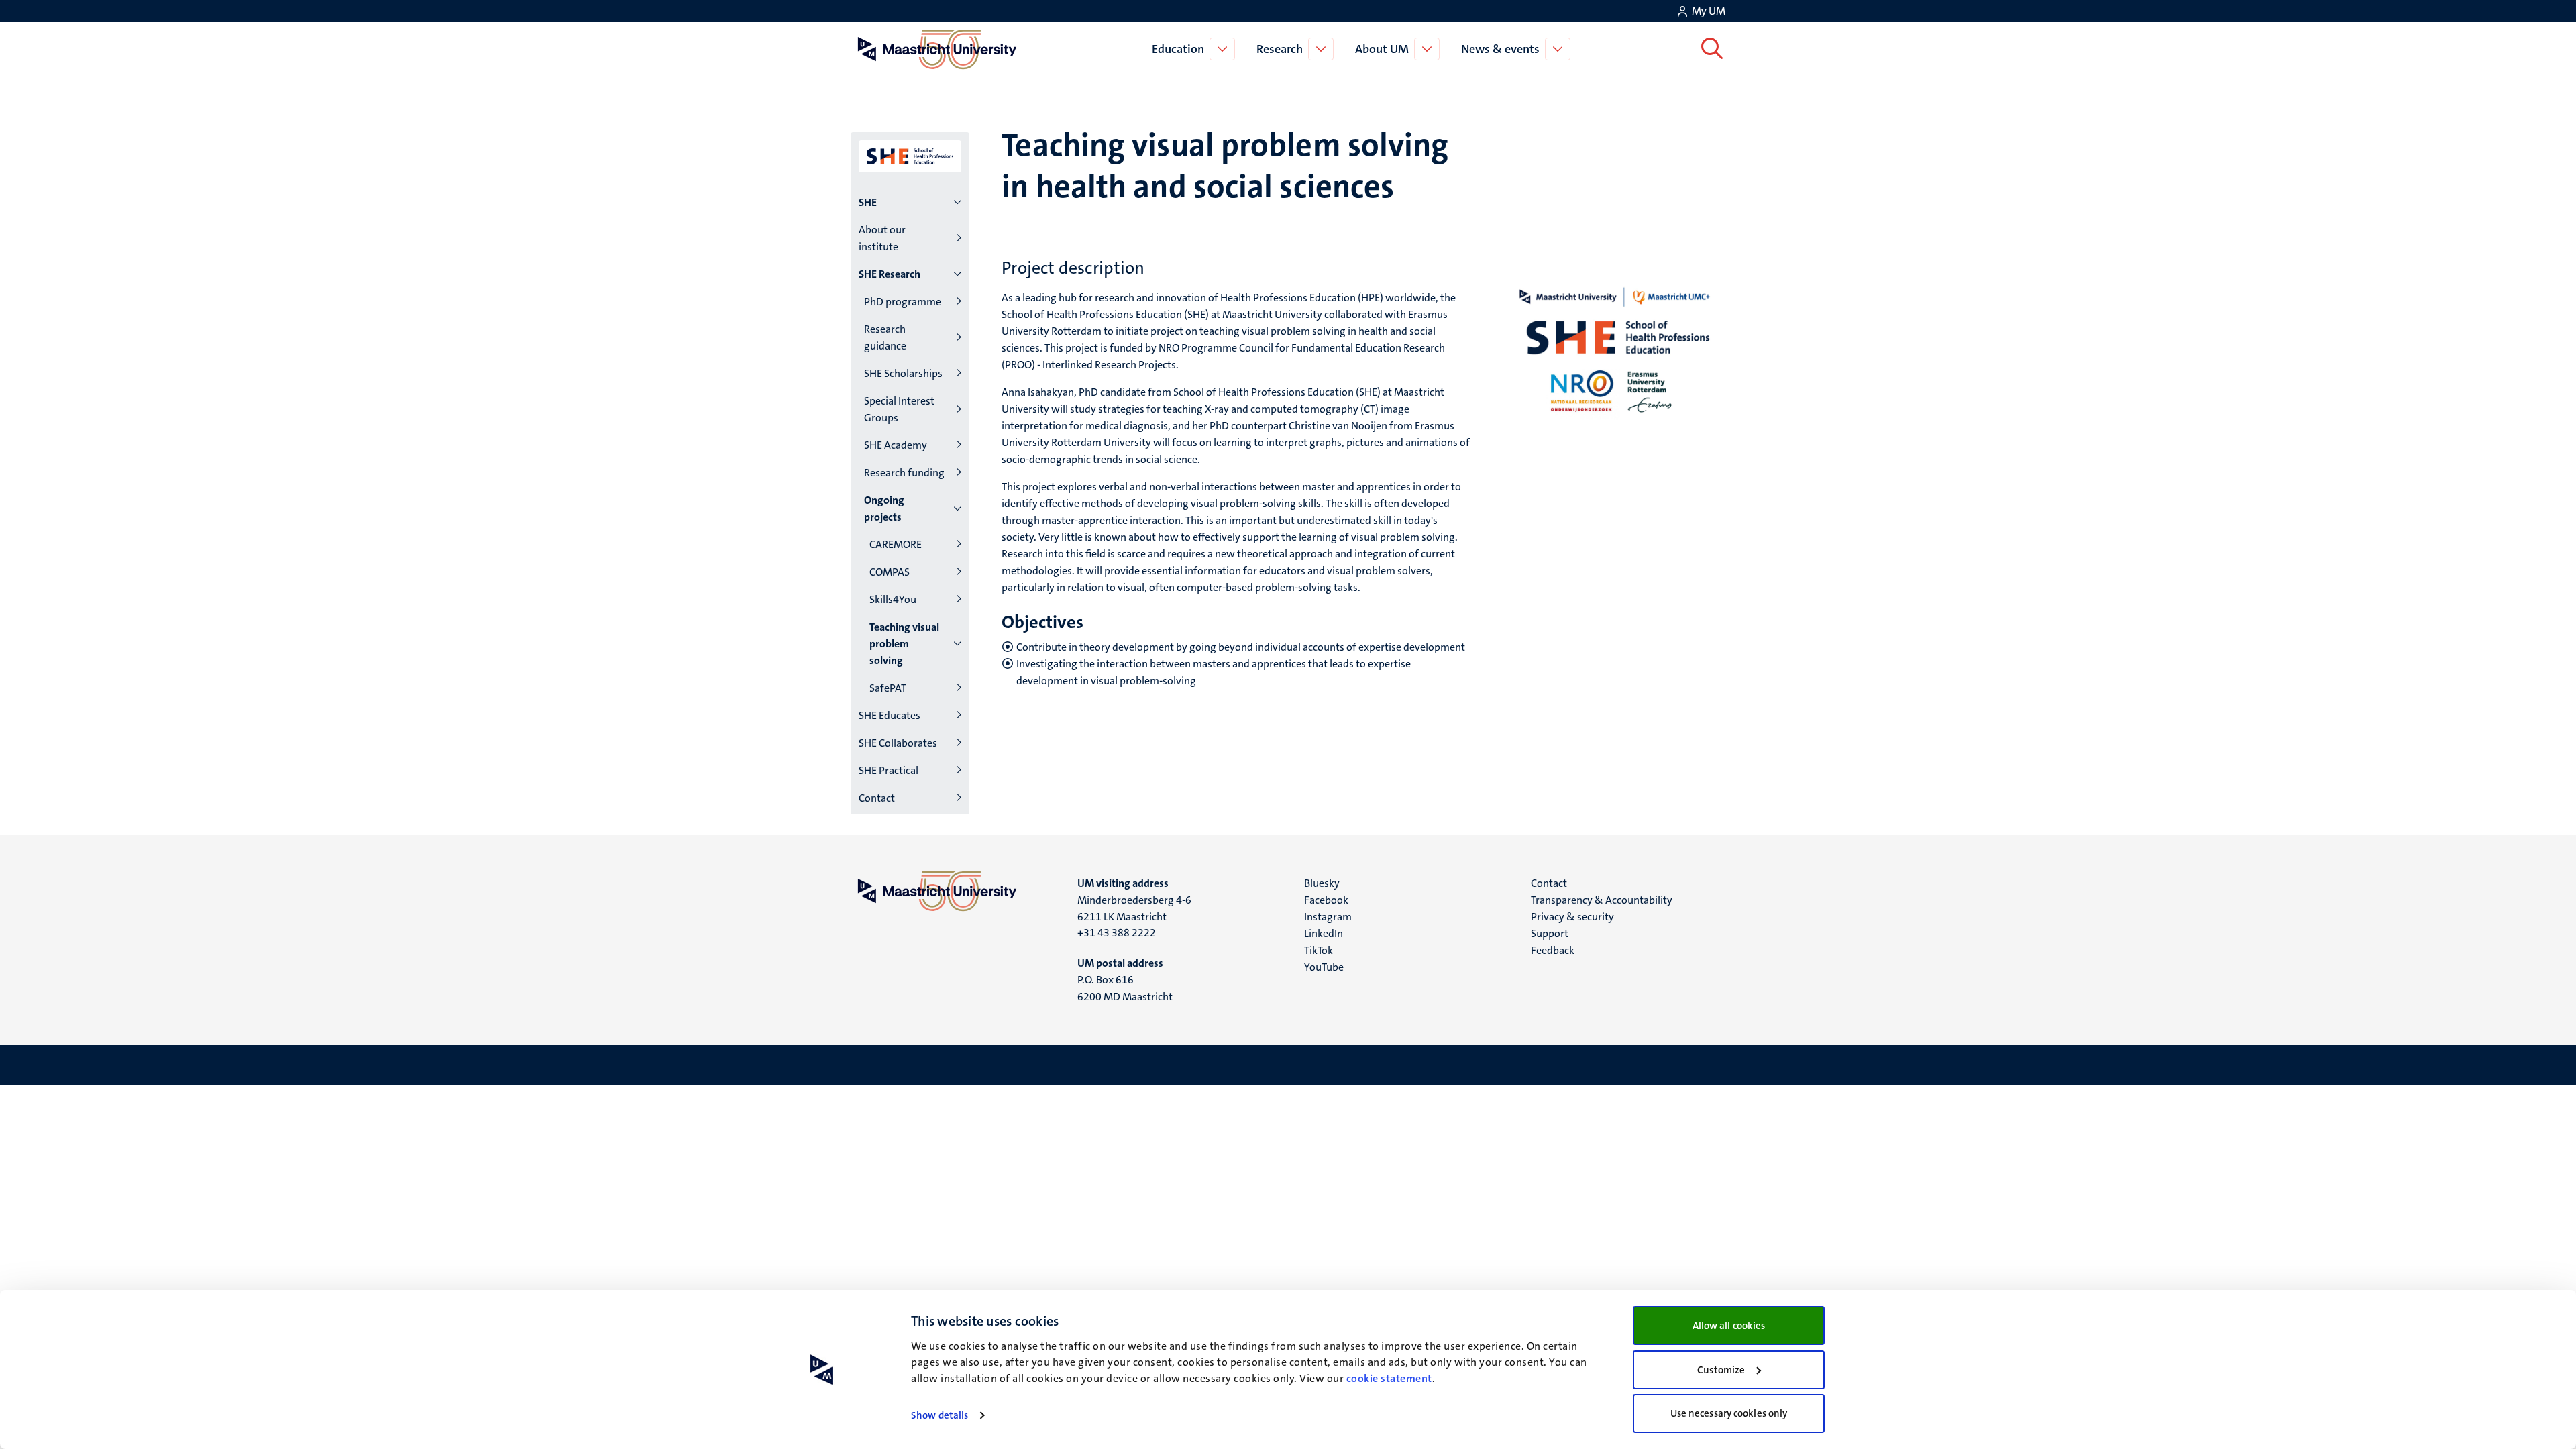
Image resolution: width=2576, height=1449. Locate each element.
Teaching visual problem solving (904, 644)
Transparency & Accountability (1602, 900)
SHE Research (890, 274)
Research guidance (885, 337)
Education (1178, 49)
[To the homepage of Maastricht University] (937, 49)
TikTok (1319, 950)
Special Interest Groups (899, 409)
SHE (868, 202)
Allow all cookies (1729, 1326)
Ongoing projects (884, 508)
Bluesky (1322, 883)
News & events (1500, 49)
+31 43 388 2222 (1117, 933)
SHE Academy (896, 445)
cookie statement (1389, 1378)
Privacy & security (1572, 917)
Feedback (1553, 950)
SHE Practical (889, 770)
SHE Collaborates (898, 743)
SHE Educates (890, 715)
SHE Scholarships (903, 373)
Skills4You (893, 599)
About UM (1382, 49)
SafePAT (888, 688)
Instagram (1328, 917)
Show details (940, 1415)
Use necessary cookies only (1729, 1413)
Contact (877, 798)
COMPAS (890, 572)
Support (1550, 933)
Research (1280, 49)
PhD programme (903, 302)
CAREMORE (896, 544)
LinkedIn (1324, 933)
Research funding (904, 473)
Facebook (1326, 900)
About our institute (882, 238)
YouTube (1324, 967)
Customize (1721, 1370)
